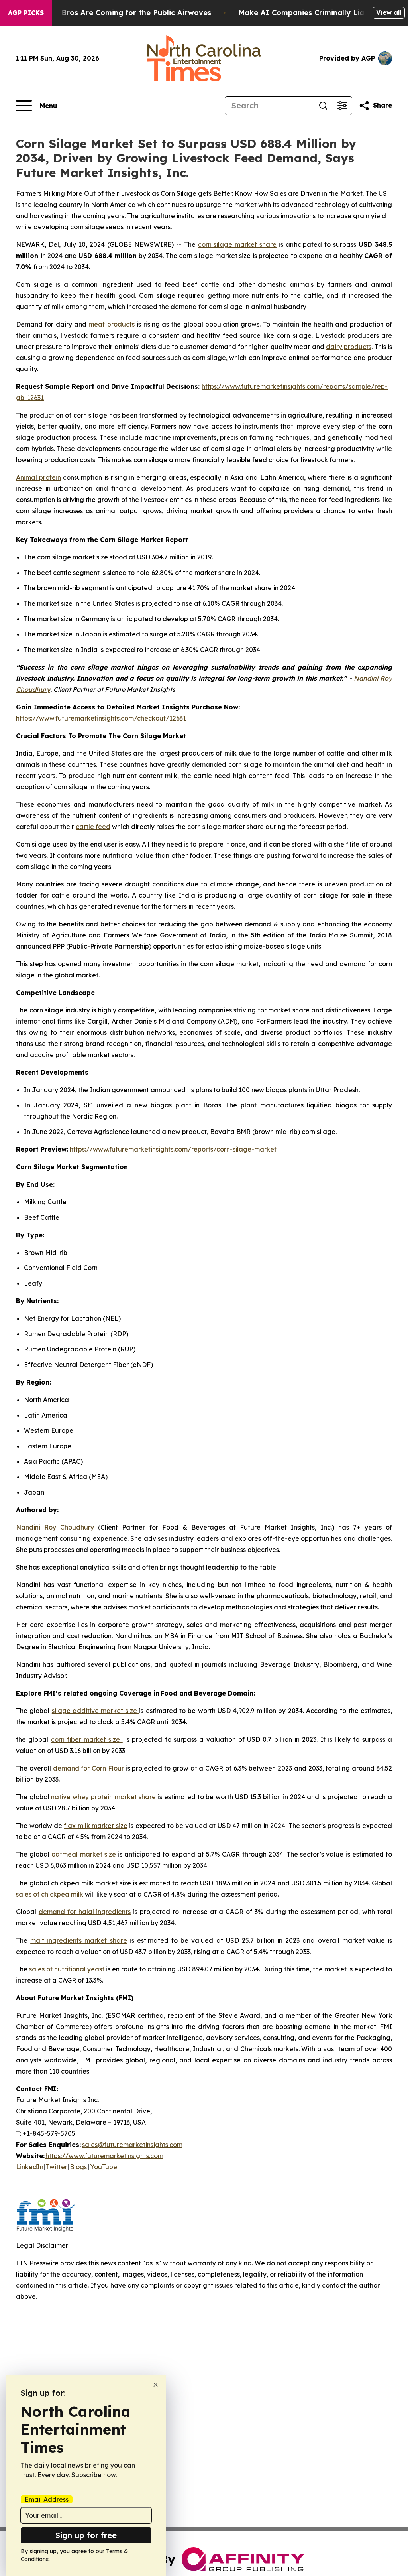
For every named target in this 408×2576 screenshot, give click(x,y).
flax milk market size (96, 1826)
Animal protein (38, 477)
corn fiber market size (87, 1739)
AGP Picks (26, 13)
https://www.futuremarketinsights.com (104, 2156)
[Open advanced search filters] (342, 106)
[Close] (156, 2385)
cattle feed (93, 827)
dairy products (349, 347)
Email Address (47, 2499)
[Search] (323, 106)
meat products (111, 324)
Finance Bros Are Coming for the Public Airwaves (121, 13)
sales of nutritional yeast (67, 1969)
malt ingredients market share (78, 1940)
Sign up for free (86, 2535)
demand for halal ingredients (85, 1912)
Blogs (78, 2167)
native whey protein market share (103, 1797)
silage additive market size (95, 1711)
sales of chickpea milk (50, 1894)
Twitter (57, 2167)
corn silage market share (237, 244)
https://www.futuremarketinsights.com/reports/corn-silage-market (173, 1149)
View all (389, 12)
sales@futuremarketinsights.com (132, 2145)
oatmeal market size (83, 1854)
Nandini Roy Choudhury (55, 1527)
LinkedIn (30, 2167)
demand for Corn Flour (88, 1768)
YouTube (104, 2167)
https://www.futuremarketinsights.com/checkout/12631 (101, 718)
